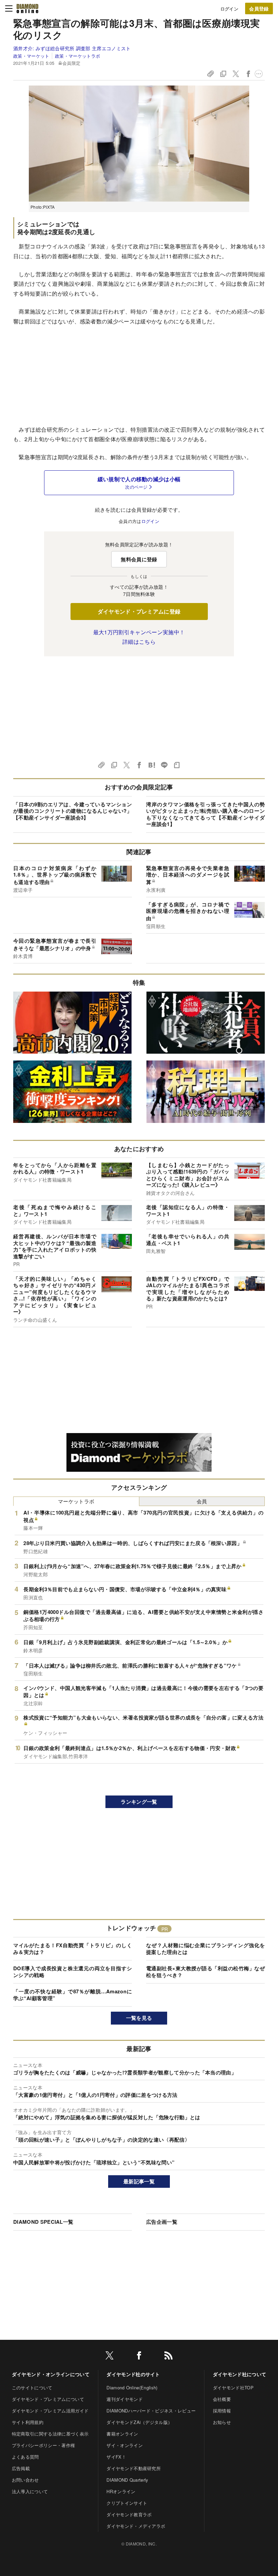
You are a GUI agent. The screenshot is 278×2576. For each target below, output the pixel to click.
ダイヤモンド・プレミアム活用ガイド (50, 2411)
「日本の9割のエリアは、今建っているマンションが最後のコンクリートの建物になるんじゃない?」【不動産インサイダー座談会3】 (73, 811)
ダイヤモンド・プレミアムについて (48, 2399)
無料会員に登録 (139, 559)
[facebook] (139, 2357)
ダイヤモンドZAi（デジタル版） (139, 2422)
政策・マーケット (31, 56)
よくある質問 (25, 2457)
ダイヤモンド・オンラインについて (51, 2374)
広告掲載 (21, 2468)
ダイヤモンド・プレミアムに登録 (139, 611)
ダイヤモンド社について (240, 2374)
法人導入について (30, 2491)
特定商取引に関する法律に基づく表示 (50, 2434)
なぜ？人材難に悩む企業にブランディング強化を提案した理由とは (205, 1949)
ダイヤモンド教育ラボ (129, 2514)
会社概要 (222, 2399)
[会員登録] (259, 8)
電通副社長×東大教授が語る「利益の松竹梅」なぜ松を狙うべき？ (205, 1972)
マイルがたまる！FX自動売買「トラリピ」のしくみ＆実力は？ (73, 1949)
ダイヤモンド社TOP (233, 2387)
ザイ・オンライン (125, 2445)
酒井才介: (72, 48)
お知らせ (222, 2422)
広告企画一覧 (162, 2222)
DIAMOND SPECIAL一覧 (43, 2222)
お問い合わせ (25, 2480)
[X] (110, 2357)
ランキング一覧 (139, 1802)
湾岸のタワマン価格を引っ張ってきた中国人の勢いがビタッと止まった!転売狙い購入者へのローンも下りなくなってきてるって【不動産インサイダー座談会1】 (205, 814)
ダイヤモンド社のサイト (133, 2374)
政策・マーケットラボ (77, 56)
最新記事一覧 (139, 2181)
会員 (202, 1501)
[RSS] (168, 2357)
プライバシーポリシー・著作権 (43, 2445)
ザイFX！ (116, 2457)
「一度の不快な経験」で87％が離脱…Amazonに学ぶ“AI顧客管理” (73, 1995)
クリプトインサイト (127, 2503)
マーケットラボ (76, 1501)
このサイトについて (32, 2387)
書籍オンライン (122, 2434)
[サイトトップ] (27, 8)
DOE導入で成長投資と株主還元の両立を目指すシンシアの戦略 (73, 1972)
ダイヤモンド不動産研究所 (134, 2468)
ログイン (229, 9)
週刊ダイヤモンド (125, 2399)
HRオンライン (121, 2491)
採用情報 (222, 2411)
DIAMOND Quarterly (127, 2480)
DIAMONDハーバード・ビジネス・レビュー (151, 2411)
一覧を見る (139, 2018)
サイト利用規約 (28, 2422)
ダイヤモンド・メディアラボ (136, 2526)
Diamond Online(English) (132, 2387)
